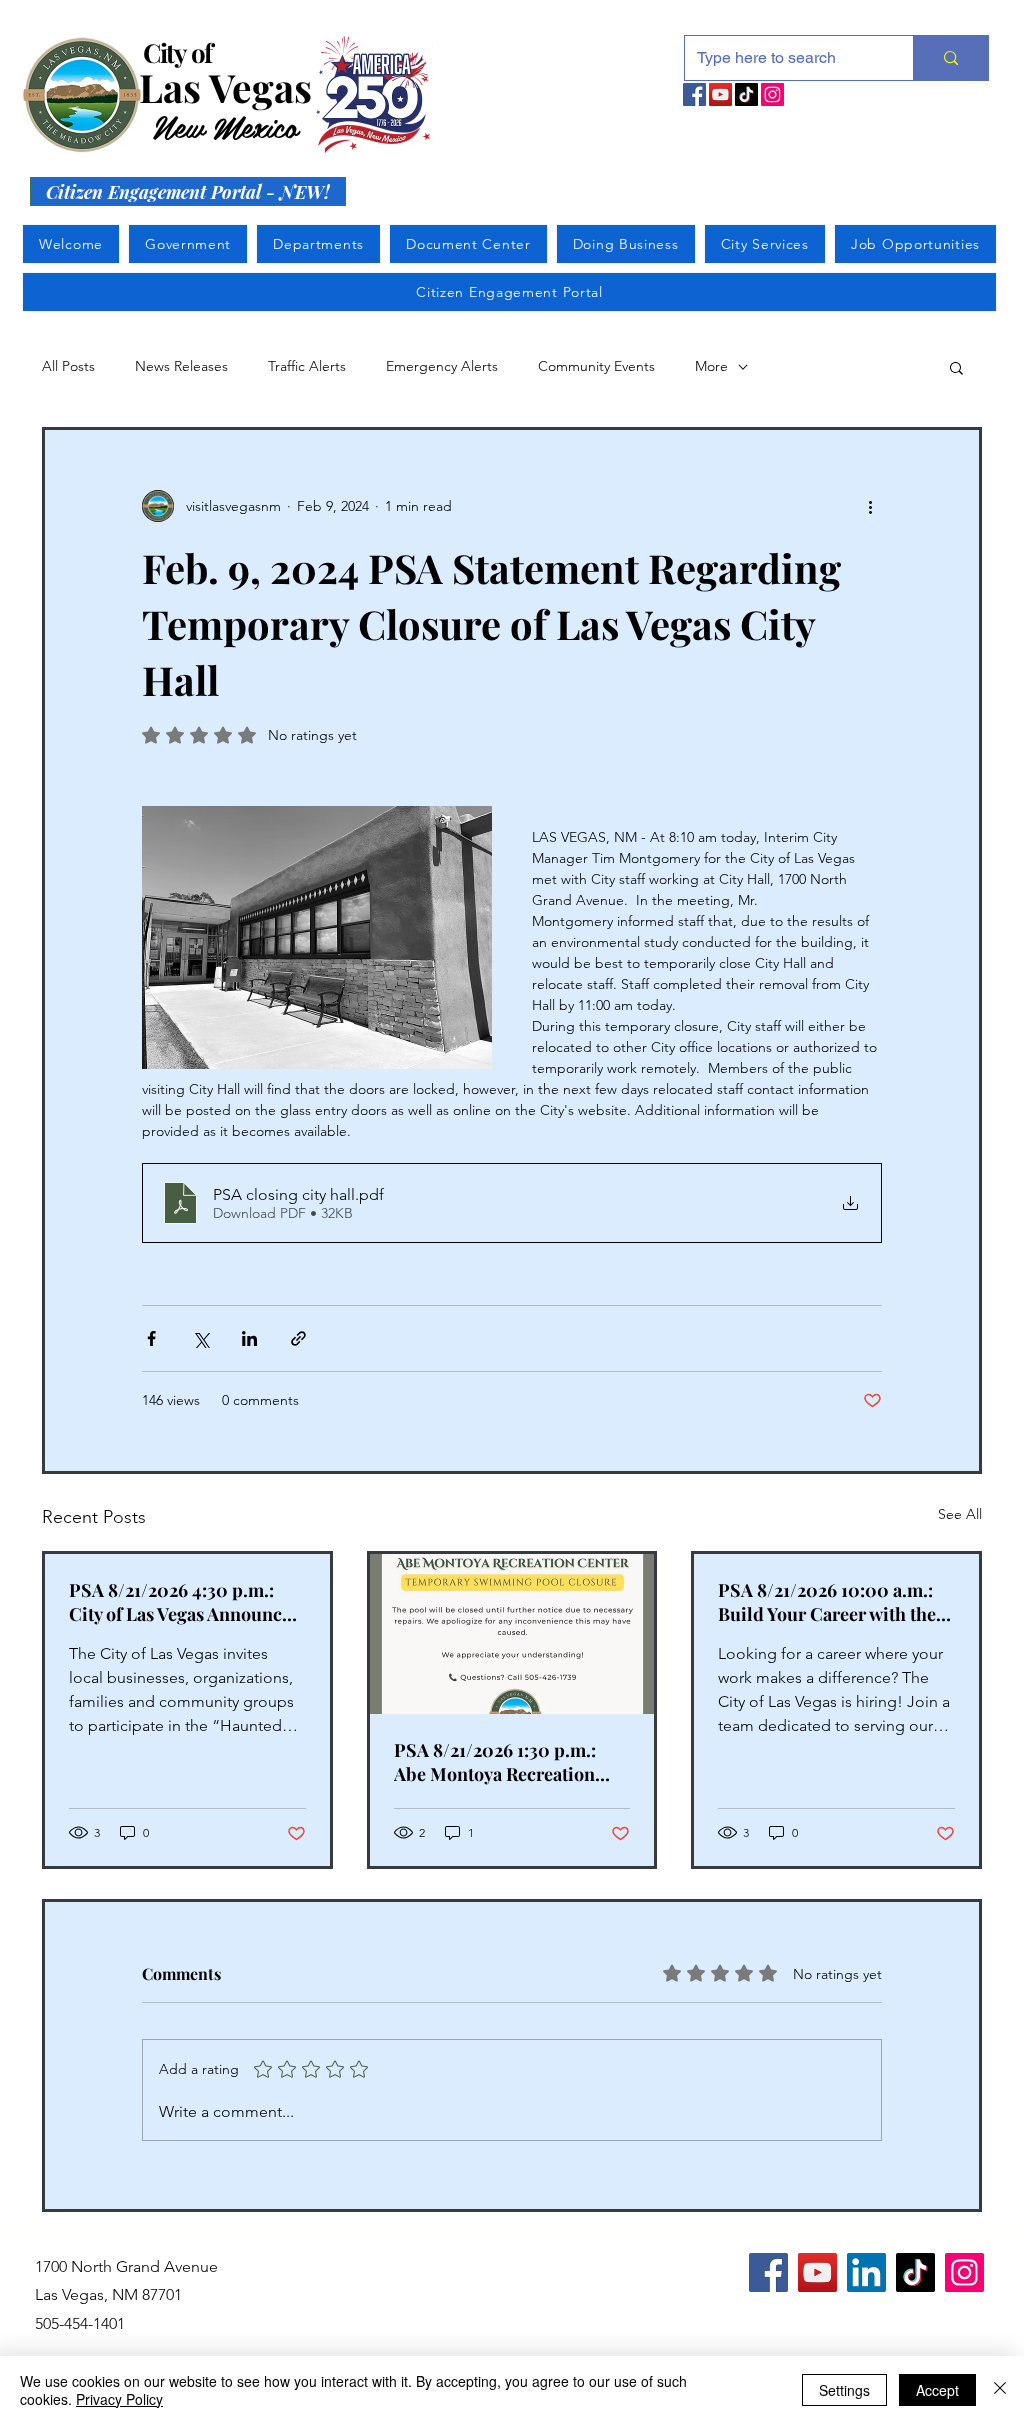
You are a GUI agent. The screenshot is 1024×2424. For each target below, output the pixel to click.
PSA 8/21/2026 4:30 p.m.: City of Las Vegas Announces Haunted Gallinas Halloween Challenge (186, 1602)
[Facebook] (694, 94)
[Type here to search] (950, 58)
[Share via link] (298, 1338)
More (711, 366)
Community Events (596, 366)
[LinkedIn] (866, 2272)
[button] (956, 367)
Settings (844, 2390)
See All (960, 1514)
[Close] (1000, 2390)
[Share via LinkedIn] (249, 1338)
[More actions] (870, 506)
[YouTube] (720, 94)
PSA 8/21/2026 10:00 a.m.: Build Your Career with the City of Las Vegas (827, 1602)
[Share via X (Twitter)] (200, 1338)
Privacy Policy (119, 2399)
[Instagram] (772, 94)
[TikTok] (746, 94)
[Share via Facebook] (151, 1338)
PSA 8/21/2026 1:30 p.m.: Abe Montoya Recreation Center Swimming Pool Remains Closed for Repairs (507, 1762)
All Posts (68, 366)
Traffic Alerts (307, 366)
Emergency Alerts (442, 366)
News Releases (181, 366)
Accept (937, 2390)
